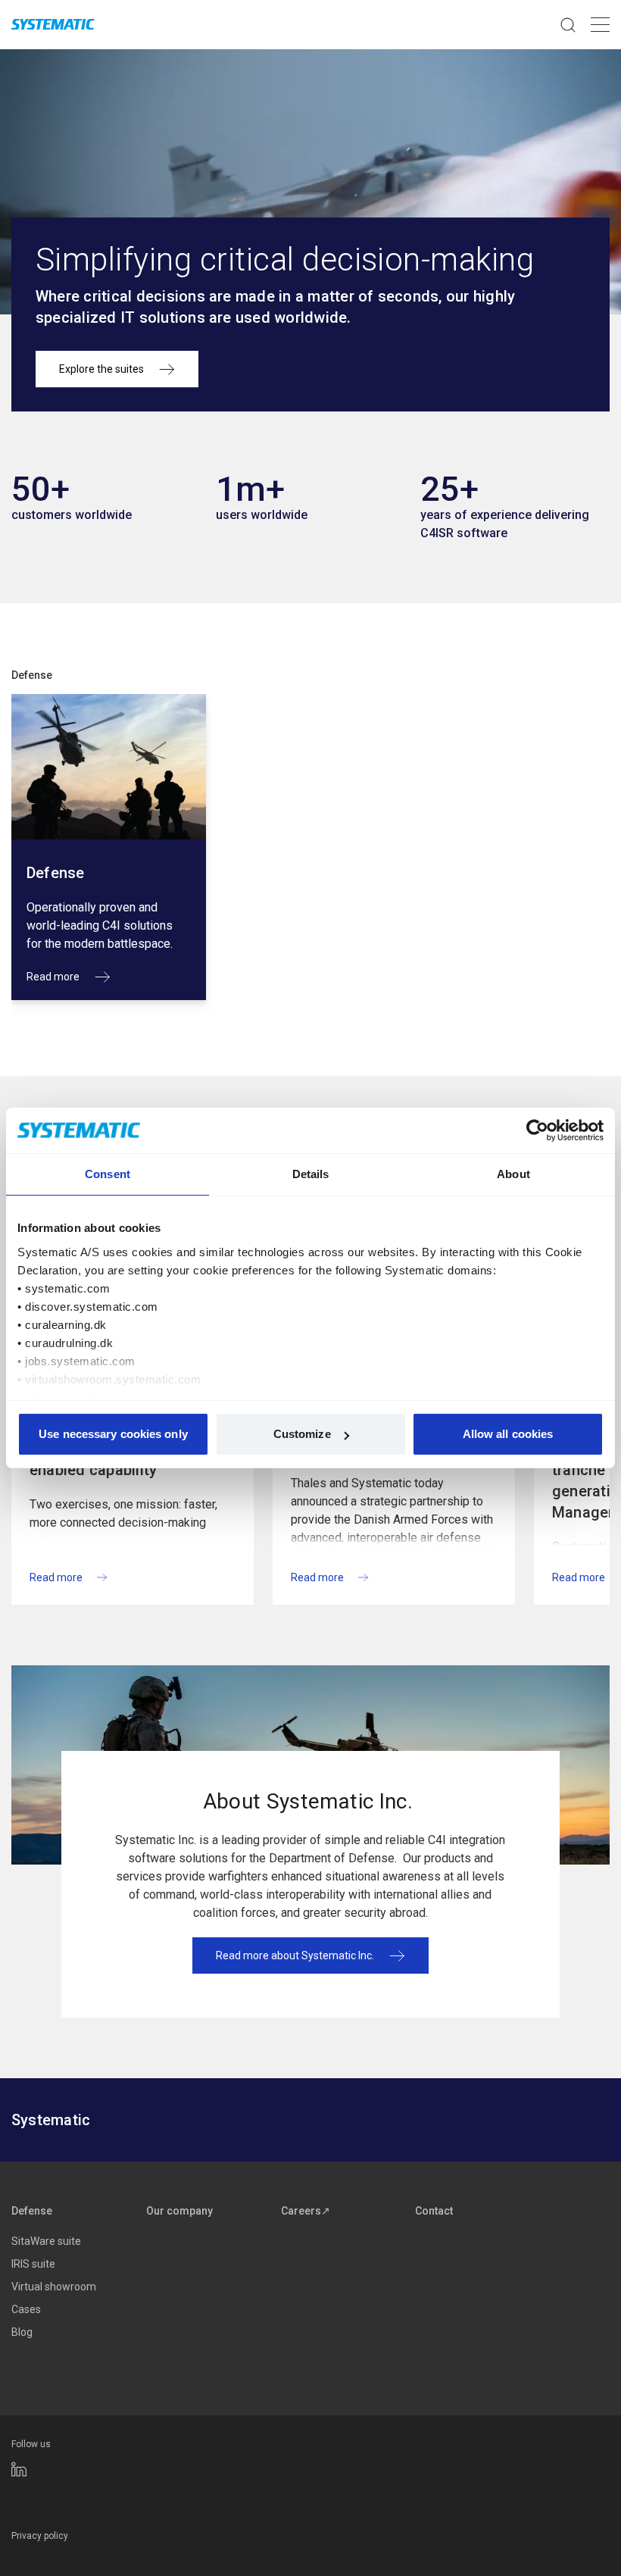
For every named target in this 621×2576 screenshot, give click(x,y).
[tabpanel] (109, 847)
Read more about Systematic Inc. (295, 1955)
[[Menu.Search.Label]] (568, 25)
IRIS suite (33, 2264)
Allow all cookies (508, 1434)
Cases (26, 2309)
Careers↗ (306, 2211)
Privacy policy (40, 2536)
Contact (434, 2211)
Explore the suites (101, 369)
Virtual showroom (54, 2287)
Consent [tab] (108, 1174)
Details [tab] (311, 1174)
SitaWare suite (46, 2241)
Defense (32, 675)
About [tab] (513, 1174)
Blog (22, 2332)
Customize (302, 1434)
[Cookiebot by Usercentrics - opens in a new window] (537, 1130)
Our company (179, 2211)
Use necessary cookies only (113, 1434)
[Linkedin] (19, 2469)
